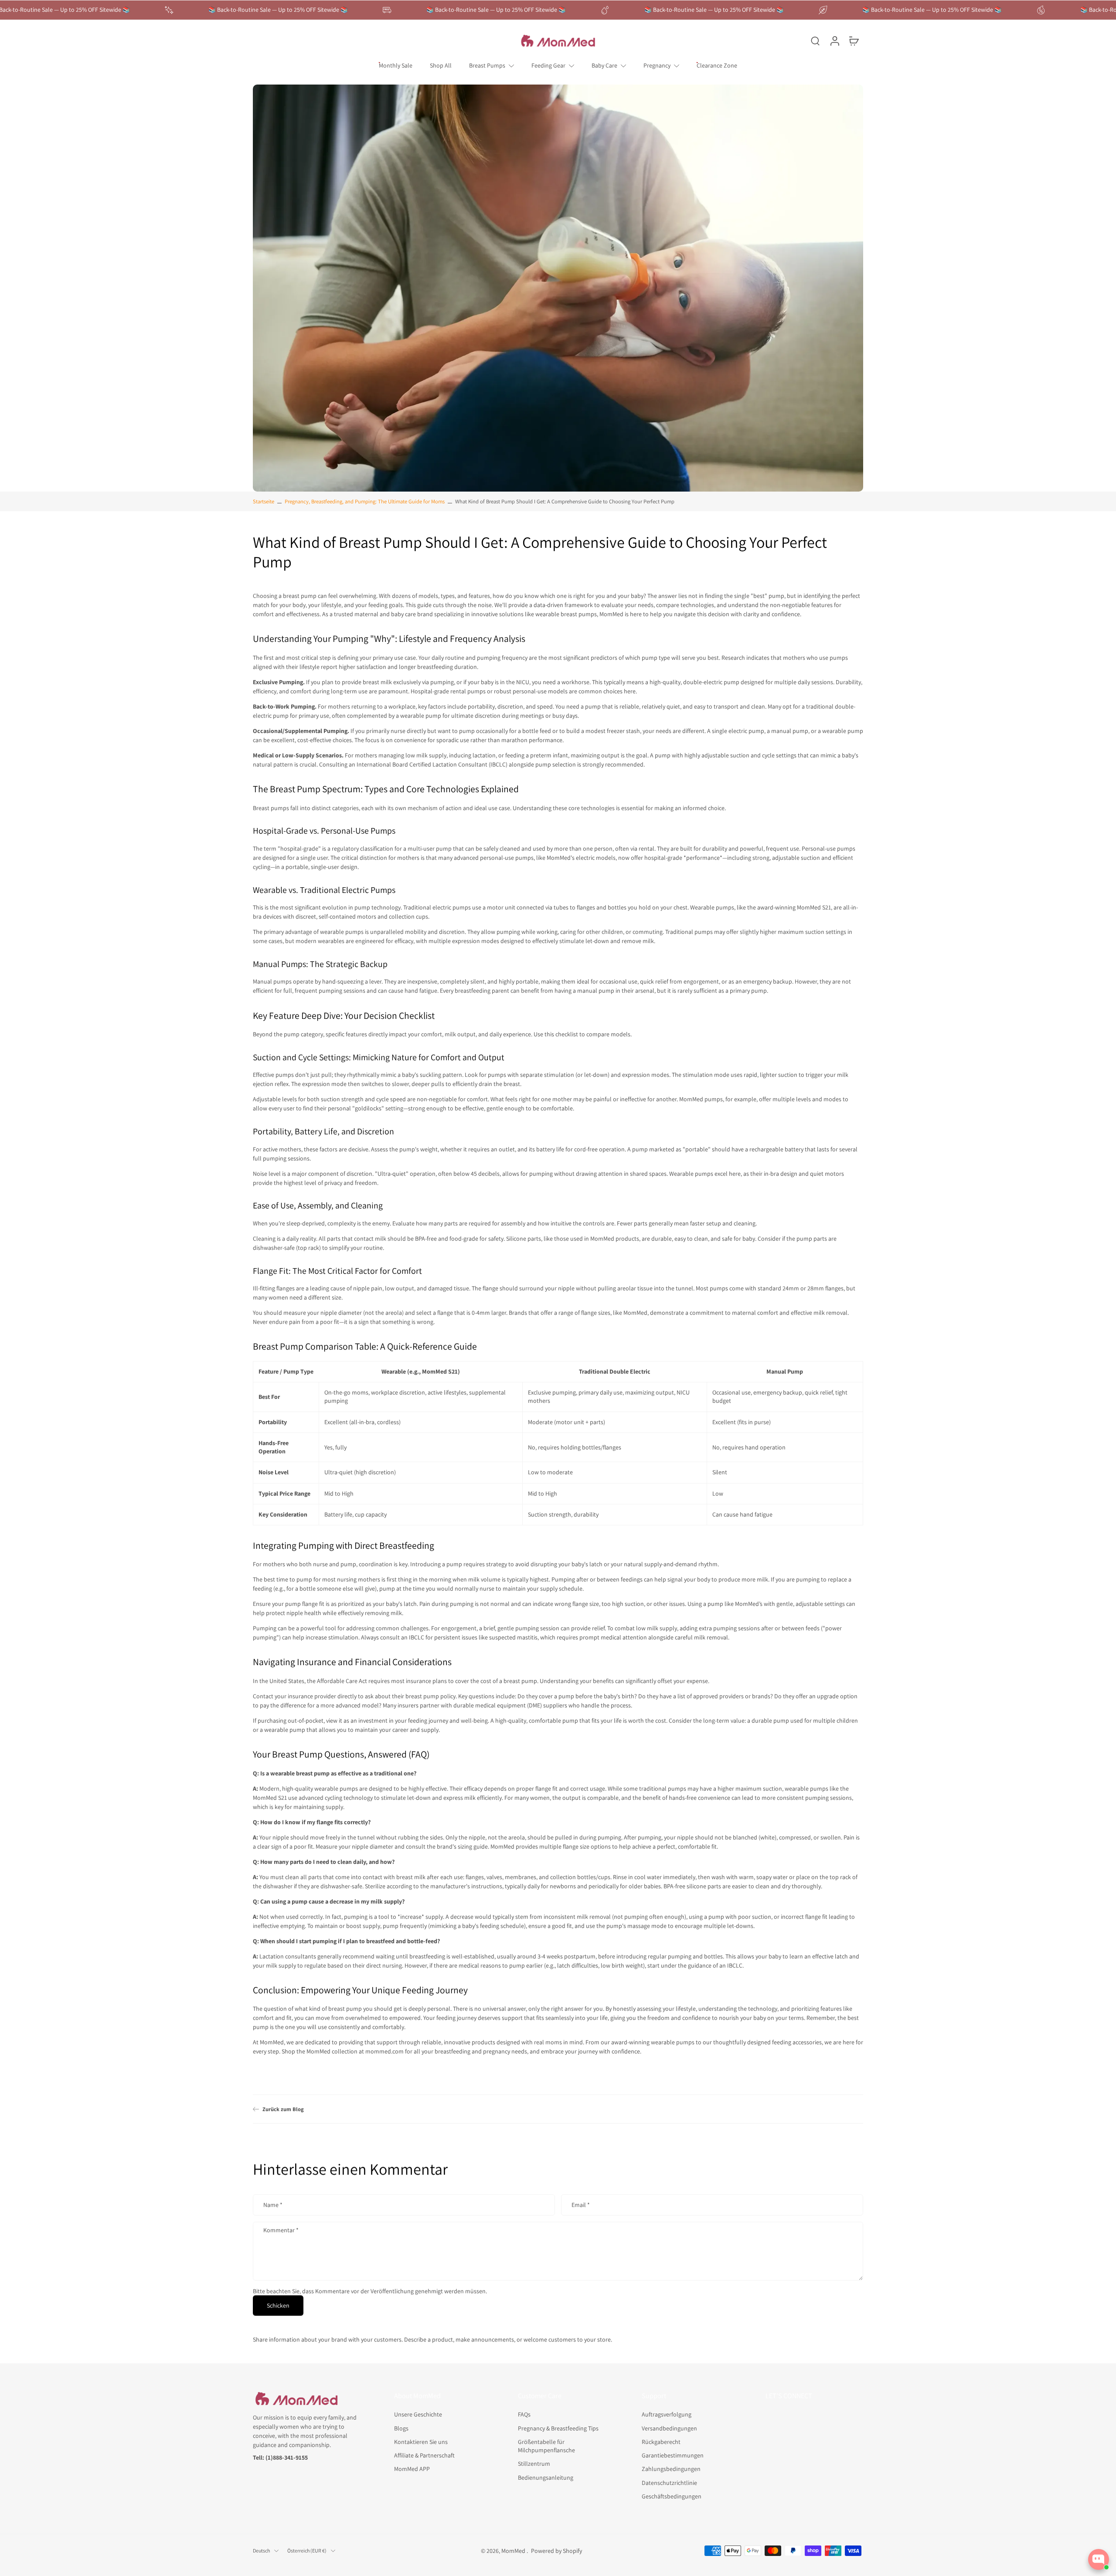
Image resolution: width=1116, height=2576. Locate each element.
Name (273, 2205)
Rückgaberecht (661, 2442)
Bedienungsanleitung (546, 2477)
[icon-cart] (854, 41)
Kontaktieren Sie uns (421, 2442)
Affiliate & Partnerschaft (424, 2455)
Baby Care (604, 65)
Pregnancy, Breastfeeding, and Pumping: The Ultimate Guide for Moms (365, 501)
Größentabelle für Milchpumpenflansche (546, 2446)
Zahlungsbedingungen (671, 2469)
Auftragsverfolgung (667, 2414)
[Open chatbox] (1099, 2559)
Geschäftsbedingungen (672, 2496)
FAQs (524, 2414)
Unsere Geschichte (418, 2414)
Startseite (264, 501)
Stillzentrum (534, 2464)
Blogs (401, 2428)
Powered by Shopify (556, 2551)
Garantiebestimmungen (673, 2455)
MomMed (514, 2551)
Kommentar (281, 2230)
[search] (815, 41)
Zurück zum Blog (283, 2109)
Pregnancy (657, 65)
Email (581, 2205)
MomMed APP (412, 2469)
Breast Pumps (487, 65)
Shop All (441, 65)
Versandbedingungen (669, 2428)
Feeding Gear (548, 65)
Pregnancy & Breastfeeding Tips (558, 2428)
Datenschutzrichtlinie (669, 2482)
